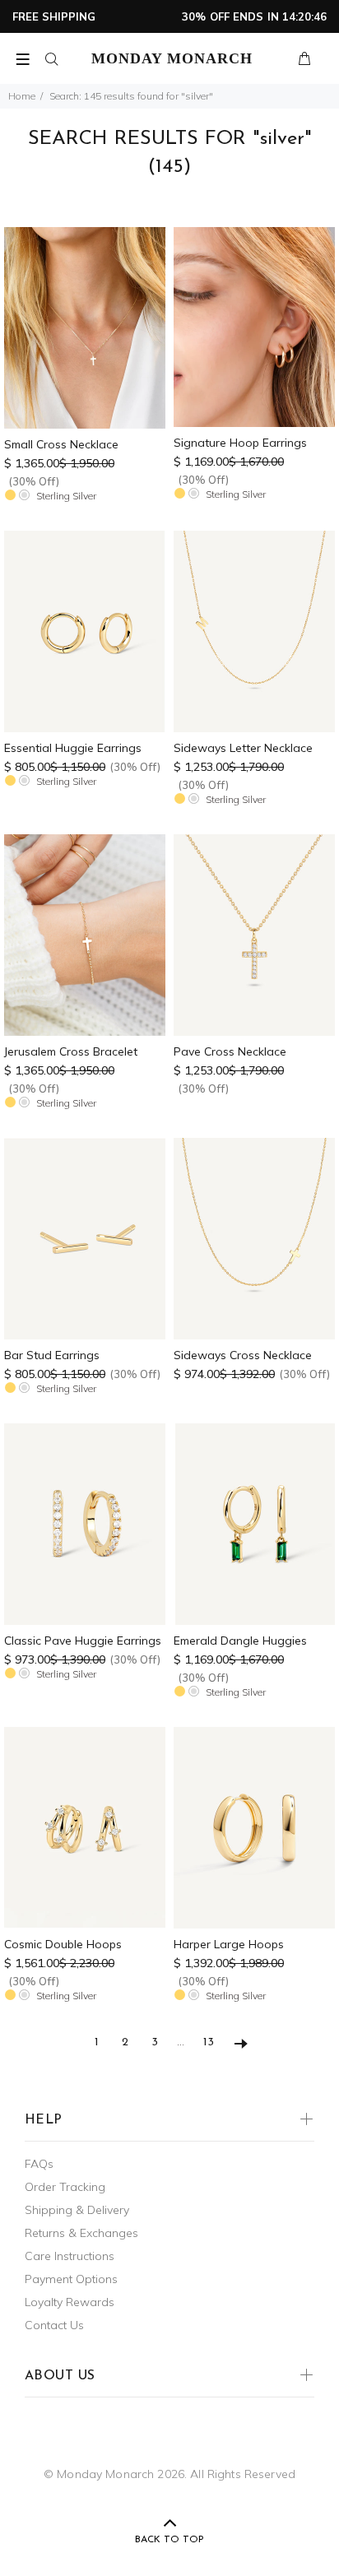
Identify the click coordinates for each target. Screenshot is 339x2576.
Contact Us (54, 2325)
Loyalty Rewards (70, 2302)
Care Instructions (70, 2256)
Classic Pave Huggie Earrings (83, 1641)
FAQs (39, 2164)
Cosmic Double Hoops (63, 1944)
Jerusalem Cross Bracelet (71, 1051)
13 (209, 2042)
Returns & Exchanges (81, 2233)
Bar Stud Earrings (52, 1355)
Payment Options (71, 2279)
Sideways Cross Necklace (243, 1355)
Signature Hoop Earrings (240, 443)
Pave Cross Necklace (230, 1051)
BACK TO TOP (169, 2540)
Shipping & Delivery (77, 2210)
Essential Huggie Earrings (73, 748)
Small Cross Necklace (61, 444)
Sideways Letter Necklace (243, 748)
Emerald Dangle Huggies (240, 1641)
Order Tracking (65, 2187)
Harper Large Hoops (229, 1944)
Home (22, 96)
